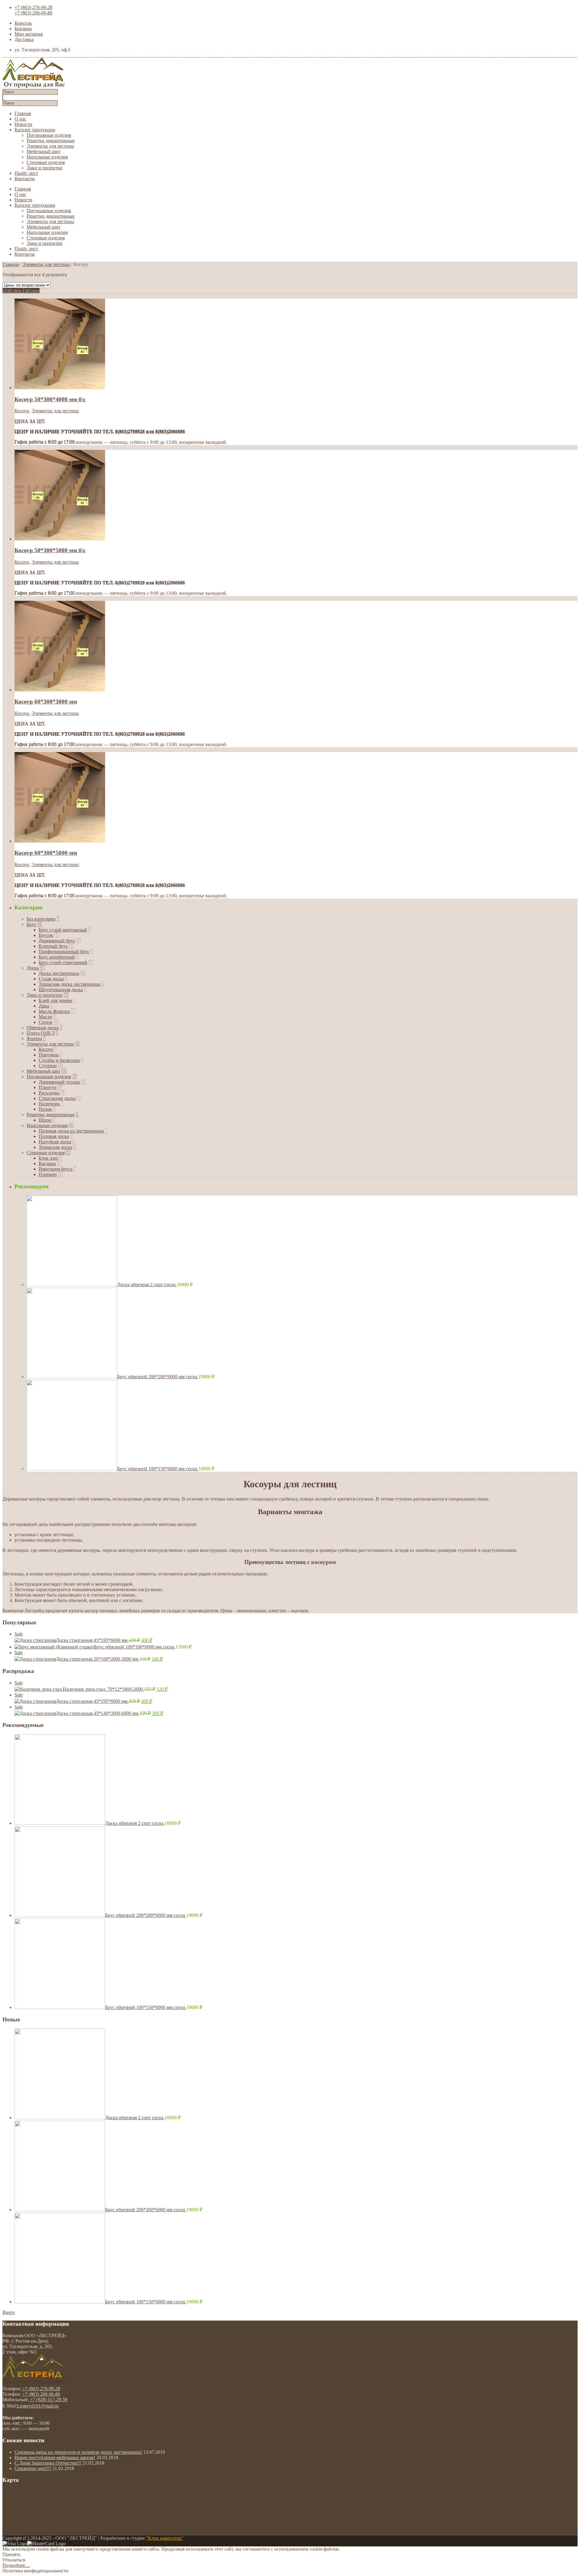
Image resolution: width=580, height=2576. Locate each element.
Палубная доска (55, 1142)
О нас (20, 119)
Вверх (9, 2312)
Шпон (45, 1120)
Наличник (49, 1104)
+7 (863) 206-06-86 (33, 13)
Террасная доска (55, 1147)
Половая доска (54, 1136)
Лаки (44, 1006)
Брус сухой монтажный (63, 930)
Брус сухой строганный (63, 962)
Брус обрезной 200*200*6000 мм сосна (158, 1377)
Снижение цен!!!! (33, 2468)
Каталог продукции (35, 130)
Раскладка (49, 1093)
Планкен (48, 1174)
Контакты (25, 179)
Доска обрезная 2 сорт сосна (147, 1285)
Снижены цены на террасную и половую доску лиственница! (78, 2452)
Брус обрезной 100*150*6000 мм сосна (158, 1469)
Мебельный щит (43, 151)
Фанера (34, 1038)
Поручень (49, 1055)
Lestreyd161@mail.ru (38, 2406)
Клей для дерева (55, 1000)
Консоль (23, 23)
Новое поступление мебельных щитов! (55, 2457)
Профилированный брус (64, 952)
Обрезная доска (43, 1028)
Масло (45, 1017)
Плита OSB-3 (40, 1033)
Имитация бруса (56, 1169)
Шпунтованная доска (61, 990)
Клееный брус (53, 946)
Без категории (41, 919)
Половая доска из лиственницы (71, 1131)
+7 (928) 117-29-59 (48, 2400)
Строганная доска (57, 1098)
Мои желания (29, 34)
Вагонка (47, 1163)
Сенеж (45, 1022)
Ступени (48, 1066)
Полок (45, 1109)
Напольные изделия (47, 157)
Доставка (24, 39)
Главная (23, 113)
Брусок (46, 935)
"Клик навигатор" (165, 2538)
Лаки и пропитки (45, 168)
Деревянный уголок (59, 1082)
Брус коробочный (57, 957)
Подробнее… (16, 2565)
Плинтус (48, 1087)
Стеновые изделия (46, 162)
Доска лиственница (59, 973)
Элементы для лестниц (50, 146)
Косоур (22, 411)
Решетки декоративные (51, 141)
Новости (23, 124)
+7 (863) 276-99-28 (33, 7)
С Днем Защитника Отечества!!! (48, 2463)
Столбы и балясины (59, 1060)
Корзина (23, 29)
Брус (31, 924)
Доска (33, 968)
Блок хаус (49, 1158)
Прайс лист (26, 173)
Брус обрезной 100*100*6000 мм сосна (135, 1647)
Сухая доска (51, 979)
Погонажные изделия (49, 135)
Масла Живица (54, 1011)
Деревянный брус (57, 941)
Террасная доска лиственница (69, 984)
